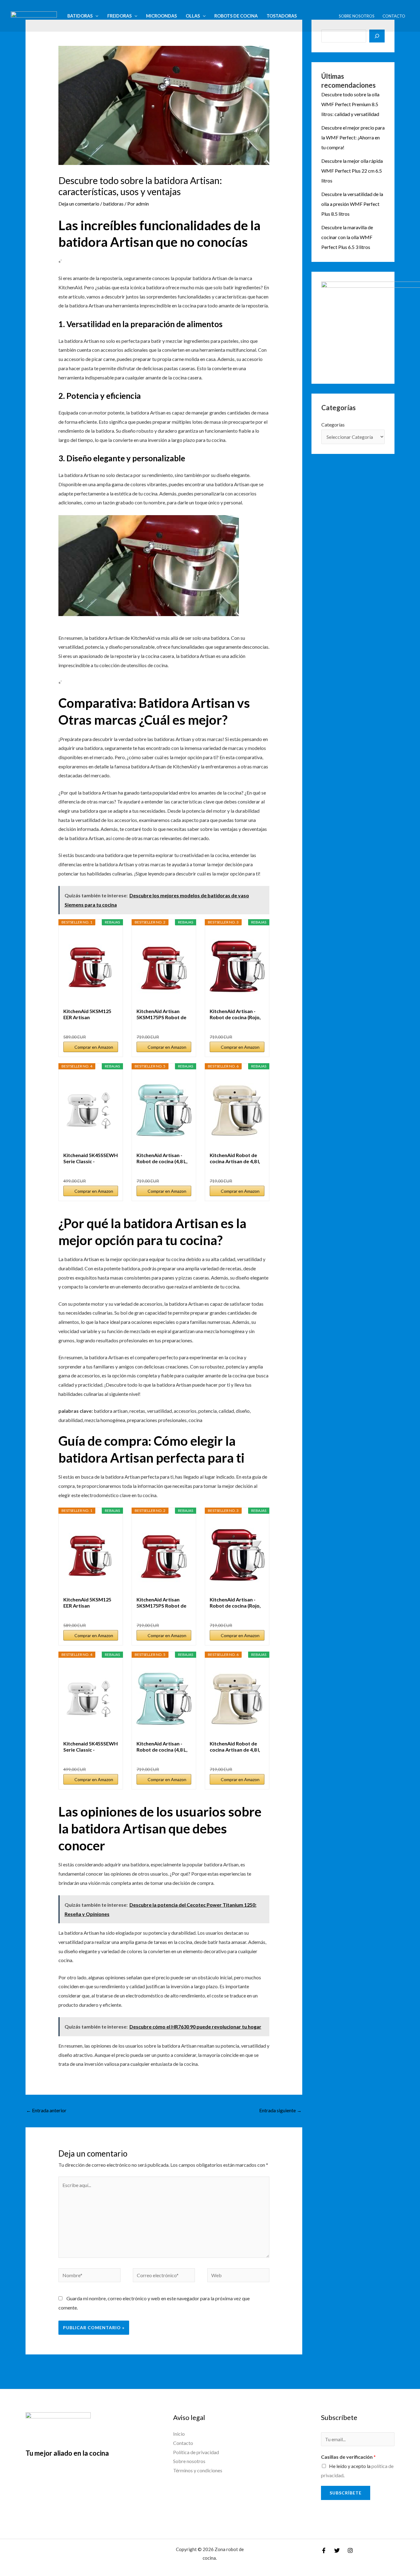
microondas (161, 16)
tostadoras (282, 16)
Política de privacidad (196, 2452)
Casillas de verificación (348, 2457)
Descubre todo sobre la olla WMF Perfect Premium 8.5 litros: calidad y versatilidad (350, 104)
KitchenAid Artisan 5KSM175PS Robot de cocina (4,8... (161, 1014)
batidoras (80, 16)
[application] (95, 16)
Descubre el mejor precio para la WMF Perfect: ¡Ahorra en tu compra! (353, 137)
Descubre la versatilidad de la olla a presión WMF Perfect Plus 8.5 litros (352, 204)
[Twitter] (337, 2550)
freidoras (119, 16)
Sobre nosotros (357, 16)
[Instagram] (350, 2550)
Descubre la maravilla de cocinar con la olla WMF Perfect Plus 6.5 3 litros (347, 237)
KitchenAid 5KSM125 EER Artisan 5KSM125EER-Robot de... (87, 1014)
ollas (193, 16)
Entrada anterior (46, 2110)
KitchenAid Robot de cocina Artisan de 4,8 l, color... (235, 1158)
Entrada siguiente (280, 2110)
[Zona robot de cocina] (34, 15)
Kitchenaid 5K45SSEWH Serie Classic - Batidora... (91, 1158)
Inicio (179, 2434)
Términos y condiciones (198, 2470)
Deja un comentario (79, 204)
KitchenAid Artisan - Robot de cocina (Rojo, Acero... (235, 1014)
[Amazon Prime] (110, 1171)
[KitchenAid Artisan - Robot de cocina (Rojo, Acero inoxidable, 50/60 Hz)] (237, 967)
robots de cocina (236, 16)
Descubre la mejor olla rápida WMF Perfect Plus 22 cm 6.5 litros (352, 171)
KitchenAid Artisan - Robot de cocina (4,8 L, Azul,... (162, 1158)
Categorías (333, 425)
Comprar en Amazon (94, 1047)
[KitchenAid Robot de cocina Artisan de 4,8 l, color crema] (237, 1111)
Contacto (394, 16)
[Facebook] (324, 2550)
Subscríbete (346, 2493)
